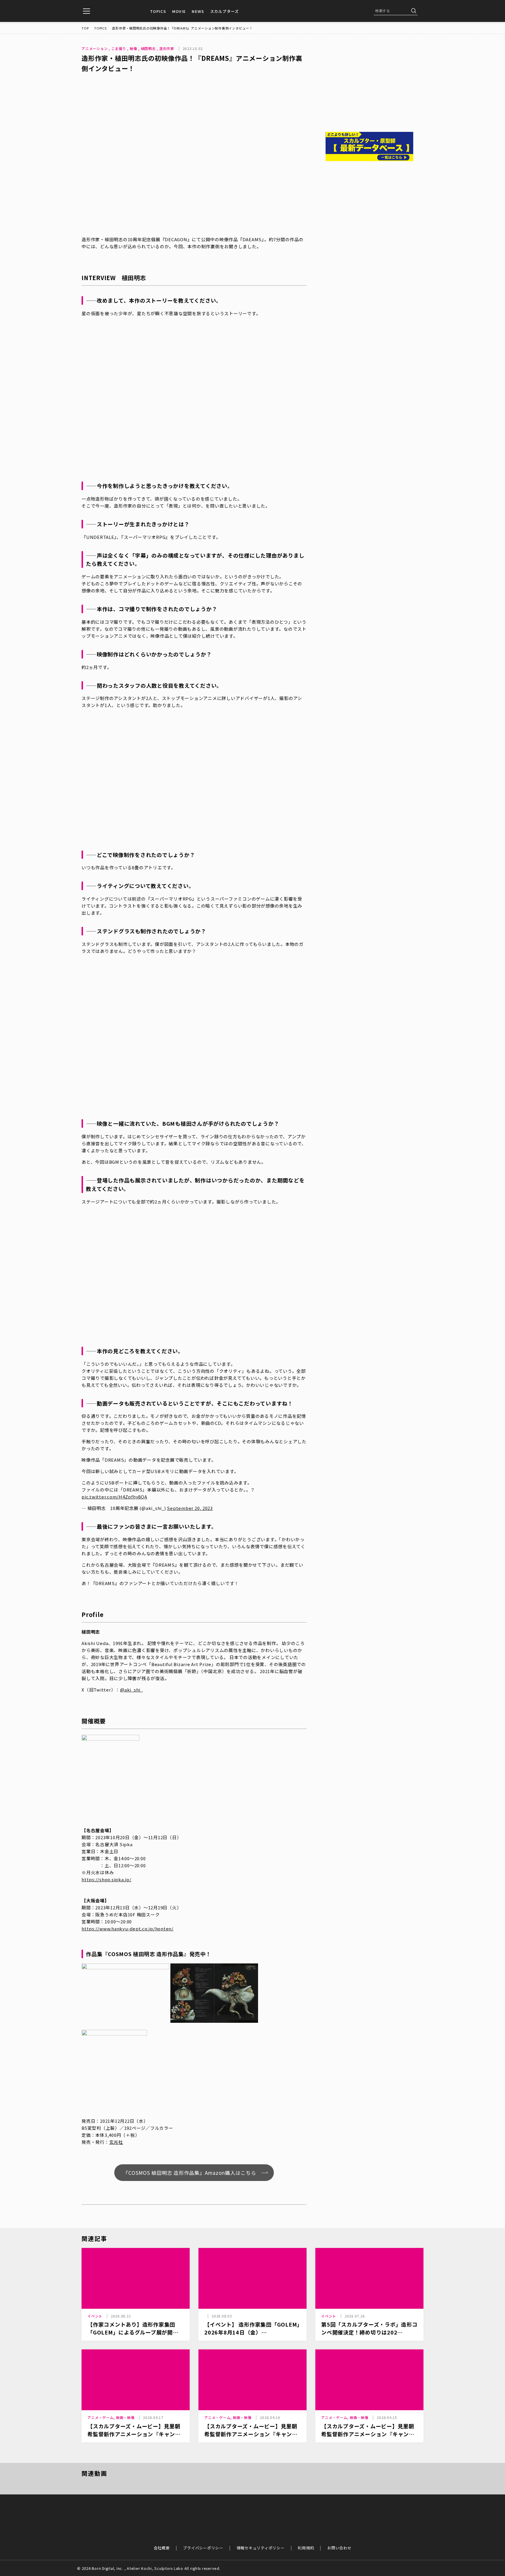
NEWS (198, 11)
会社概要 (162, 2548)
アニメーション (95, 48)
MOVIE (179, 11)
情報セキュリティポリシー (261, 2548)
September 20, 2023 (190, 1508)
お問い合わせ (339, 2548)
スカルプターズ (225, 11)
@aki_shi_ (132, 1690)
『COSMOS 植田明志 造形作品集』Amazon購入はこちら (190, 2173)
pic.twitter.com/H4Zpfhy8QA (114, 1497)
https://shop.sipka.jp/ (107, 1879)
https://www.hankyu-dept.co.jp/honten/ (128, 1928)
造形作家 (167, 48)
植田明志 (148, 48)
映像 (134, 48)
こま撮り (119, 48)
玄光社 (116, 2142)
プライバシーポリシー (203, 2548)
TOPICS (158, 11)
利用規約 (306, 2548)
